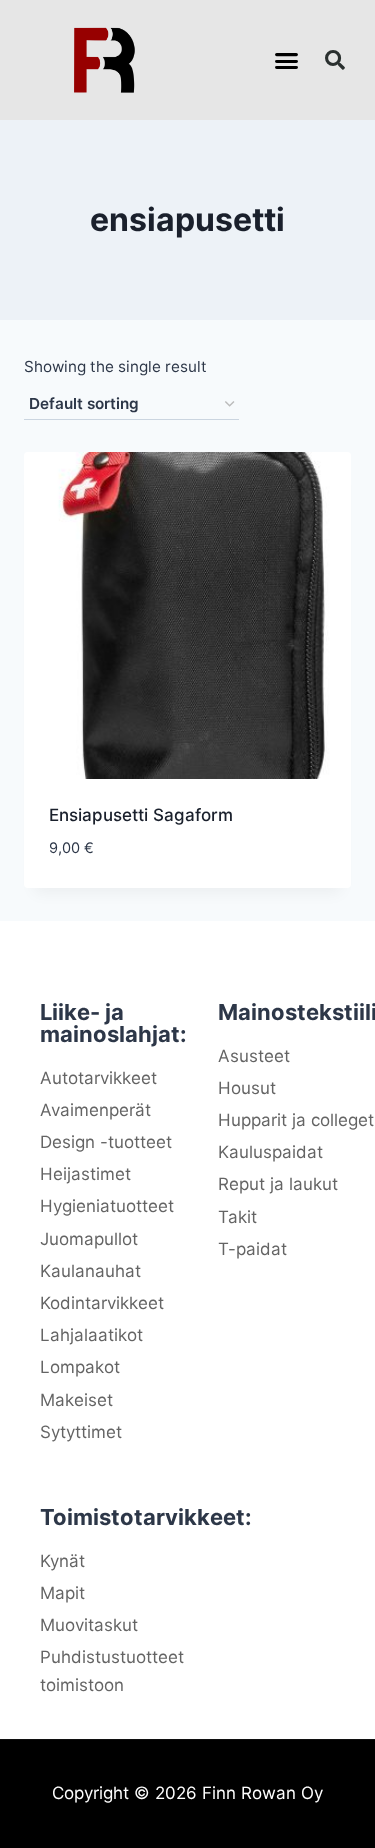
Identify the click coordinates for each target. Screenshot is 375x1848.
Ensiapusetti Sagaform (141, 815)
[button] (286, 60)
